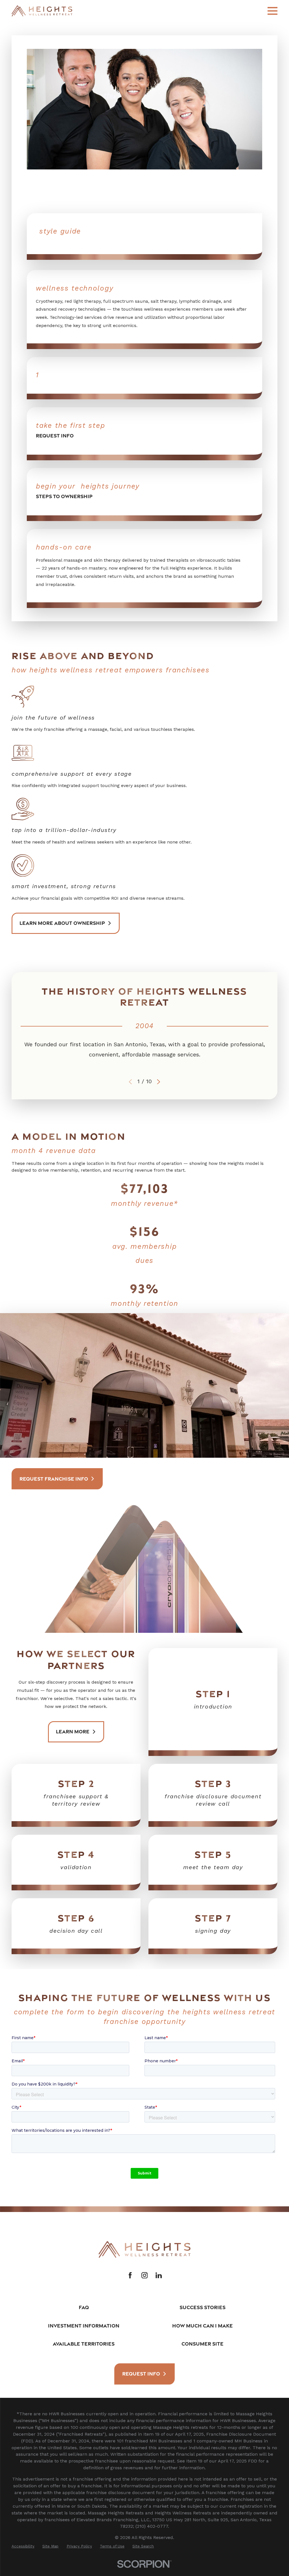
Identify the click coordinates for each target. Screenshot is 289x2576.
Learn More (73, 1731)
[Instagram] (144, 2275)
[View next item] (159, 1082)
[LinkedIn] (159, 2275)
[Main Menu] (272, 11)
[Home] (42, 11)
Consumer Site (202, 2344)
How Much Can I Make (202, 2326)
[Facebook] (130, 2275)
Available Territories (84, 2344)
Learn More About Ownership (62, 923)
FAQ (84, 2307)
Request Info (141, 2374)
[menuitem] (23, 2546)
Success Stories (202, 2307)
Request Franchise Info (54, 1479)
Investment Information (84, 2326)
